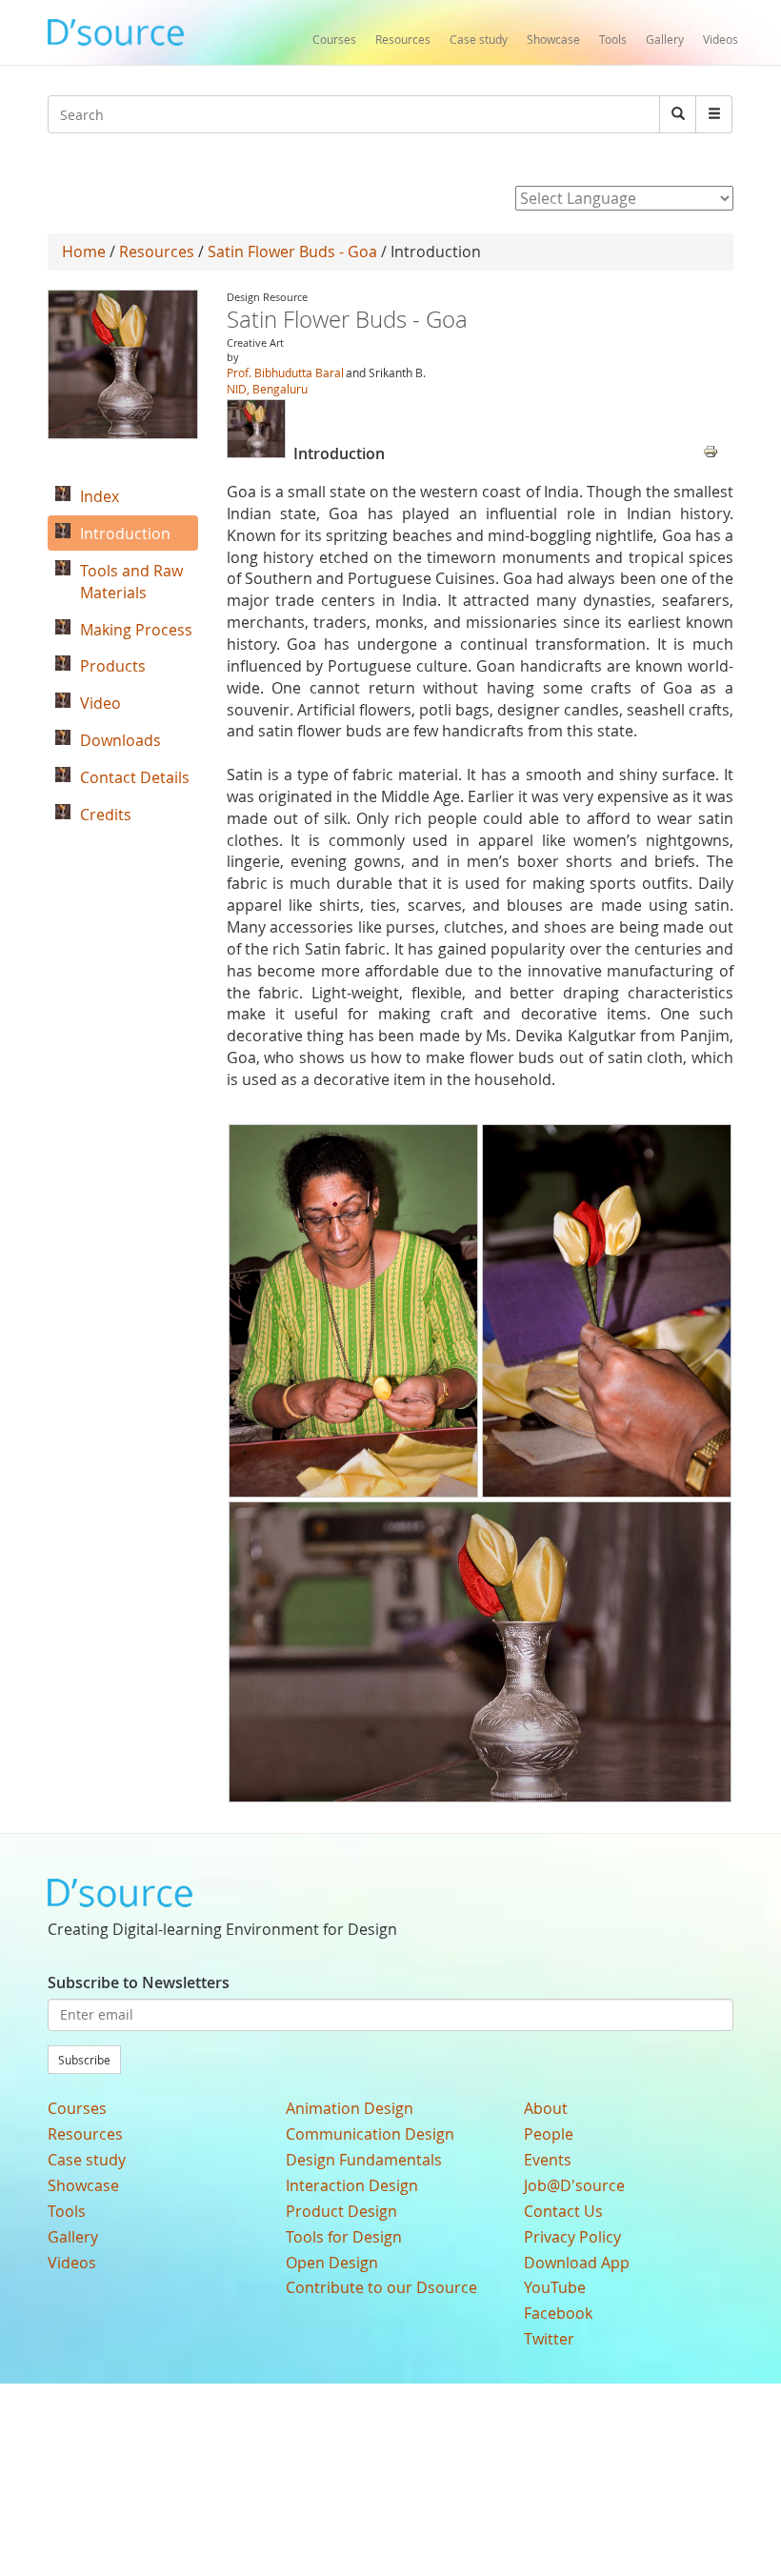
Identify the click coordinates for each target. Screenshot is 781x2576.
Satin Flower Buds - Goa (292, 252)
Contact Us (563, 2211)
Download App (577, 2263)
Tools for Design (344, 2237)
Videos (721, 39)
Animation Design (350, 2108)
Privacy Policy (572, 2237)
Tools (613, 39)
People (549, 2134)
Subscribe (84, 2060)
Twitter (549, 2339)
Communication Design (370, 2134)
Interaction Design (352, 2185)
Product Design (341, 2211)
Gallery (665, 39)
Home (84, 252)
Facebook (558, 2313)
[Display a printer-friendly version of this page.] (711, 450)
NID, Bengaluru (267, 389)
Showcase (553, 39)
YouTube (555, 2287)
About (546, 2108)
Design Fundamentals (364, 2160)
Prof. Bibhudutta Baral (285, 372)
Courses (334, 39)
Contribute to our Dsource (381, 2287)
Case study (479, 39)
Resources (403, 39)
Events (548, 2160)
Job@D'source (574, 2185)
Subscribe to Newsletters (139, 1982)
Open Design (332, 2263)
